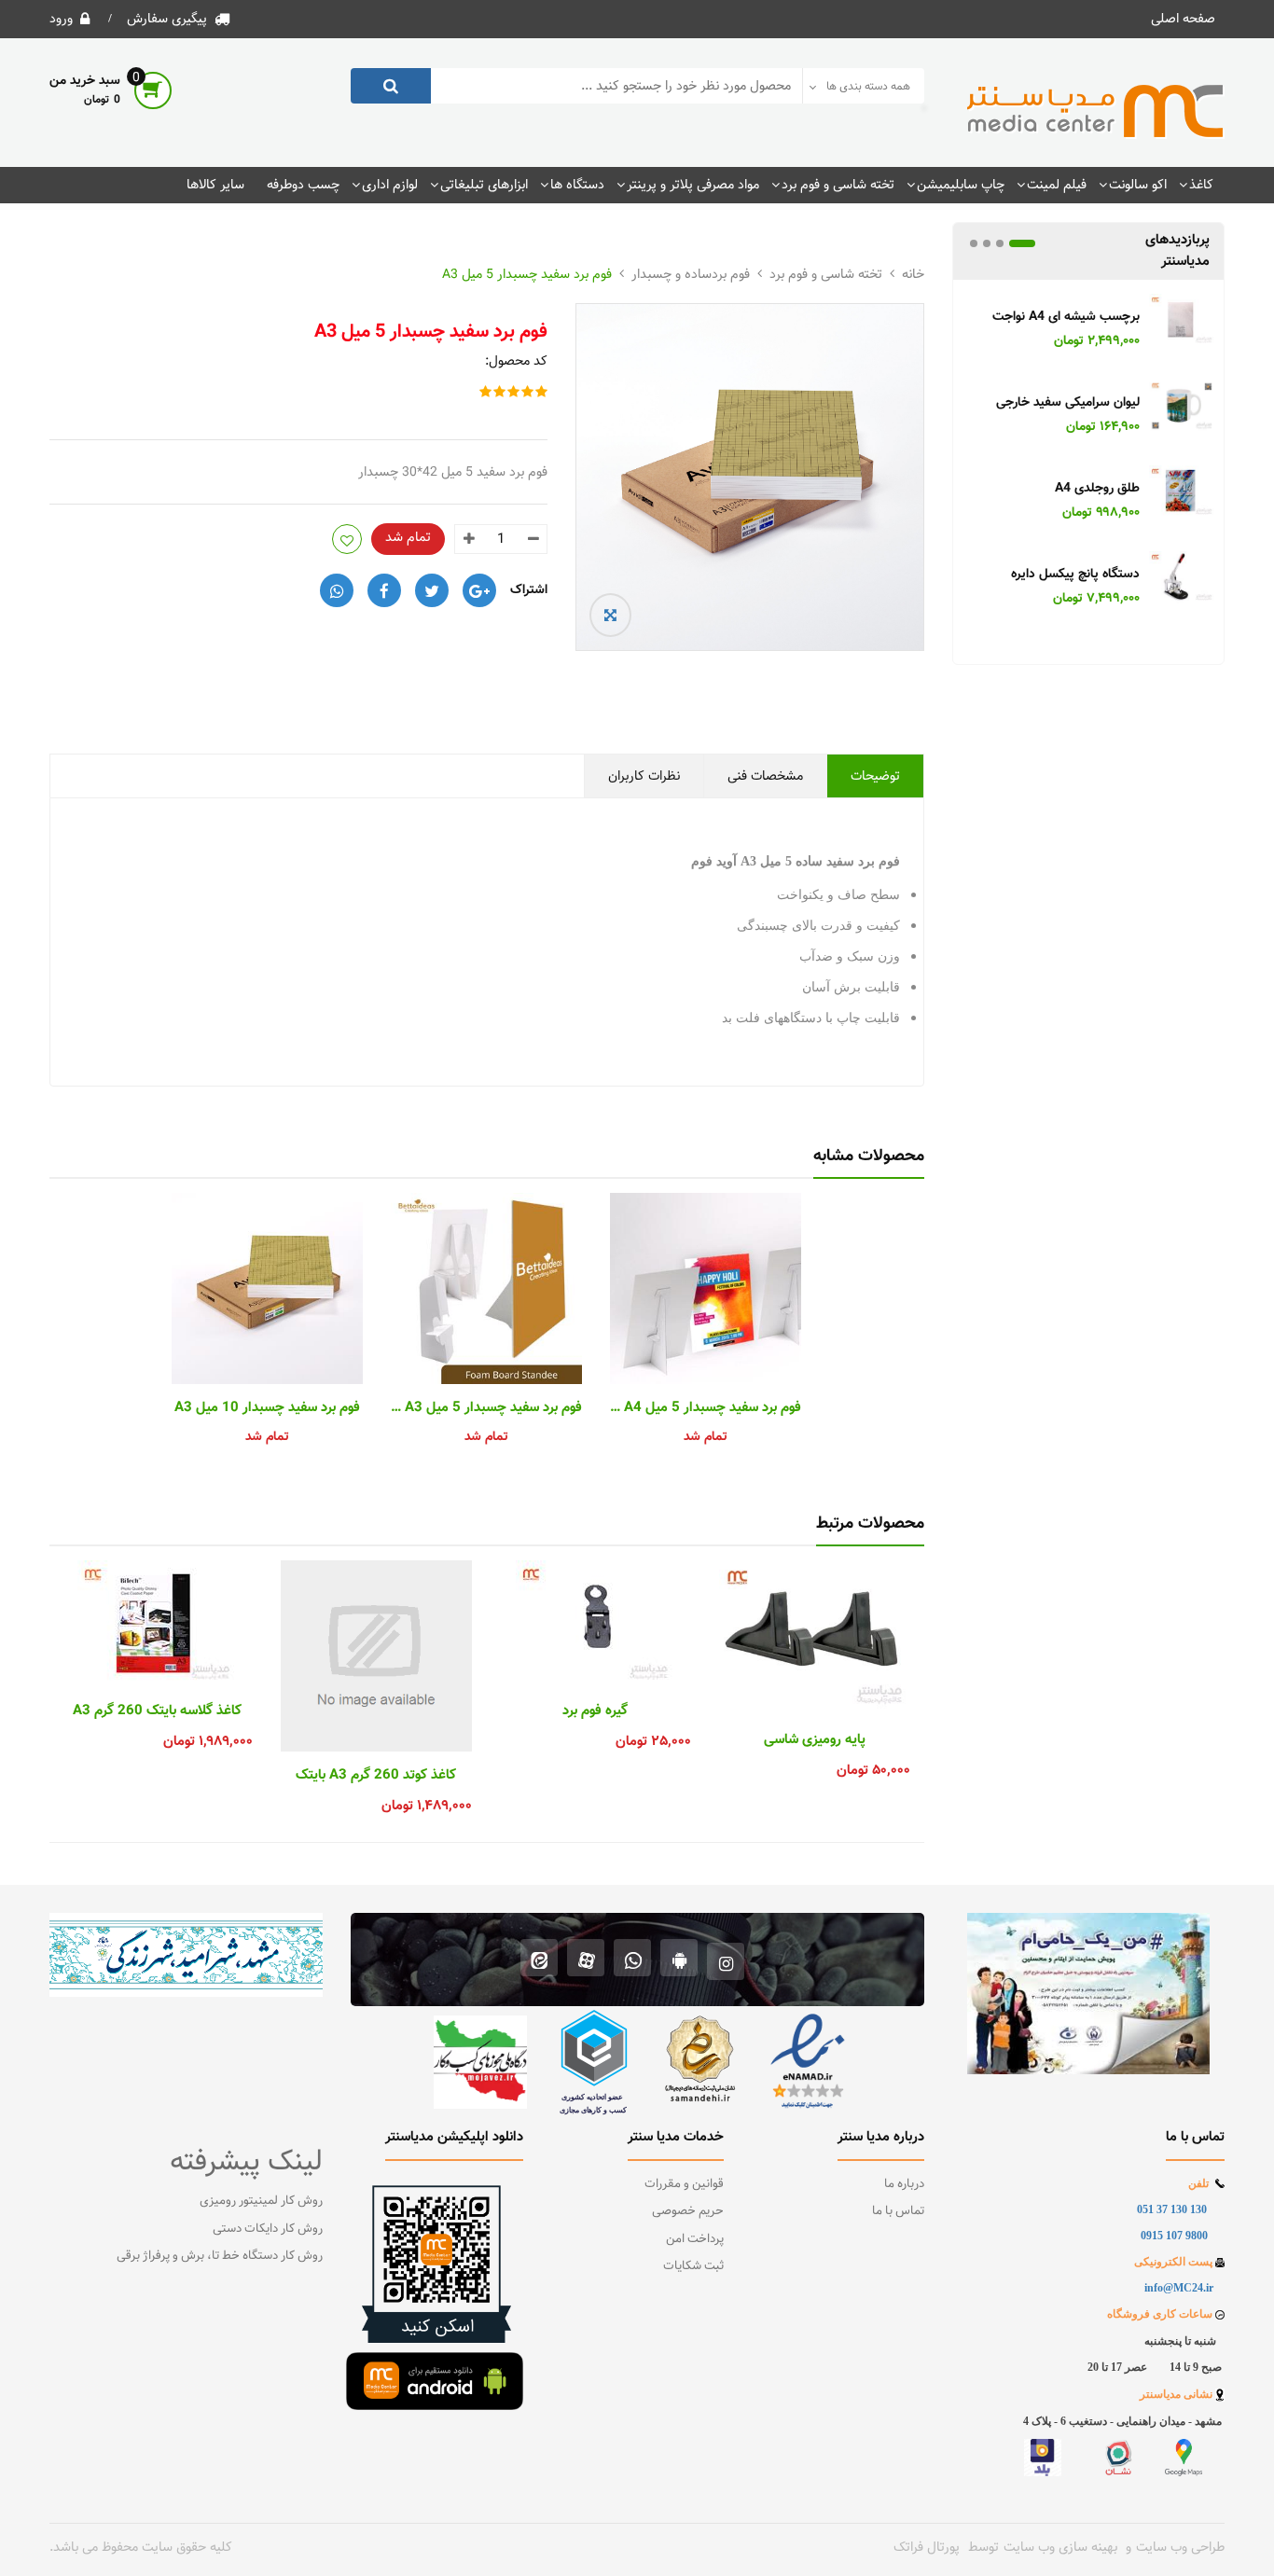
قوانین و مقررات (684, 2184)
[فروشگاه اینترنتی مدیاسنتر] (1096, 112)
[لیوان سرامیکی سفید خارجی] (1182, 409)
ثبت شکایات (693, 2266)
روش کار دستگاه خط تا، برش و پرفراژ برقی (220, 2256)
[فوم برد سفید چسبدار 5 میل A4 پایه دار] (706, 1288)
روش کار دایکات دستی (268, 2229)
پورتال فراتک (927, 2547)
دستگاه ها (577, 185)
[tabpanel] (1088, 451)
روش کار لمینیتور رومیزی (261, 2201)
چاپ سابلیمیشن (961, 185)
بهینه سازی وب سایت (1060, 2547)
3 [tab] (987, 243)
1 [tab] (1022, 243)
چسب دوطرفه (303, 185)
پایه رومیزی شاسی (815, 1740)
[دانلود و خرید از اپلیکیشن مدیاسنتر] (679, 1960)
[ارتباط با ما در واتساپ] (632, 1960)
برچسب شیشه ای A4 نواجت (1066, 318)
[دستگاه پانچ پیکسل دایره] (1182, 580)
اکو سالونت (1138, 185)
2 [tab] (1000, 243)
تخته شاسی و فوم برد (838, 185)
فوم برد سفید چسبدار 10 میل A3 (267, 1408)
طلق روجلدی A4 (1097, 489)
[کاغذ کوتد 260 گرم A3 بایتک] (376, 1656)
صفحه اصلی (1183, 19)
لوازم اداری (390, 185)
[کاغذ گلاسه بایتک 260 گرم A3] (157, 1624)
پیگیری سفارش (167, 19)
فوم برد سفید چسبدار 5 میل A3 (527, 274)
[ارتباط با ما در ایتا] (540, 1960)
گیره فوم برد (595, 1711)
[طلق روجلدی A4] (1182, 494)
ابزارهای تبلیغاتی (484, 185)
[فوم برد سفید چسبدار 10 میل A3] (267, 1288)
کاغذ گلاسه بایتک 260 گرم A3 (157, 1711)
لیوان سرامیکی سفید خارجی (1068, 403)
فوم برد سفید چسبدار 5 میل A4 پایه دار (706, 1408)
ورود (61, 19)
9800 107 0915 (1174, 2236)
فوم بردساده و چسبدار (691, 274)
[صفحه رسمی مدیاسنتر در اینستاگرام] (726, 1960)
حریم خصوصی (688, 2211)
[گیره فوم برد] (595, 1624)
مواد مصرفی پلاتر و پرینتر (693, 185)
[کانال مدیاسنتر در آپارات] (586, 1960)
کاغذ (1201, 185)
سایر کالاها (215, 185)
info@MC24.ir (1179, 2288)
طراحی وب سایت (1180, 2547)
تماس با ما (898, 2211)
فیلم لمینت (1057, 185)
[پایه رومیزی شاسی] (815, 1638)
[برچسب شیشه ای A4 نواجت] (1182, 323)
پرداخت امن (695, 2239)
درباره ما (904, 2184)
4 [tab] (974, 243)
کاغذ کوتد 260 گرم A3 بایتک (376, 1776)
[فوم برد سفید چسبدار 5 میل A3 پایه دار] (486, 1288)
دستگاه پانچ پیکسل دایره (1075, 575)
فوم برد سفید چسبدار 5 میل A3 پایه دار (486, 1408)
